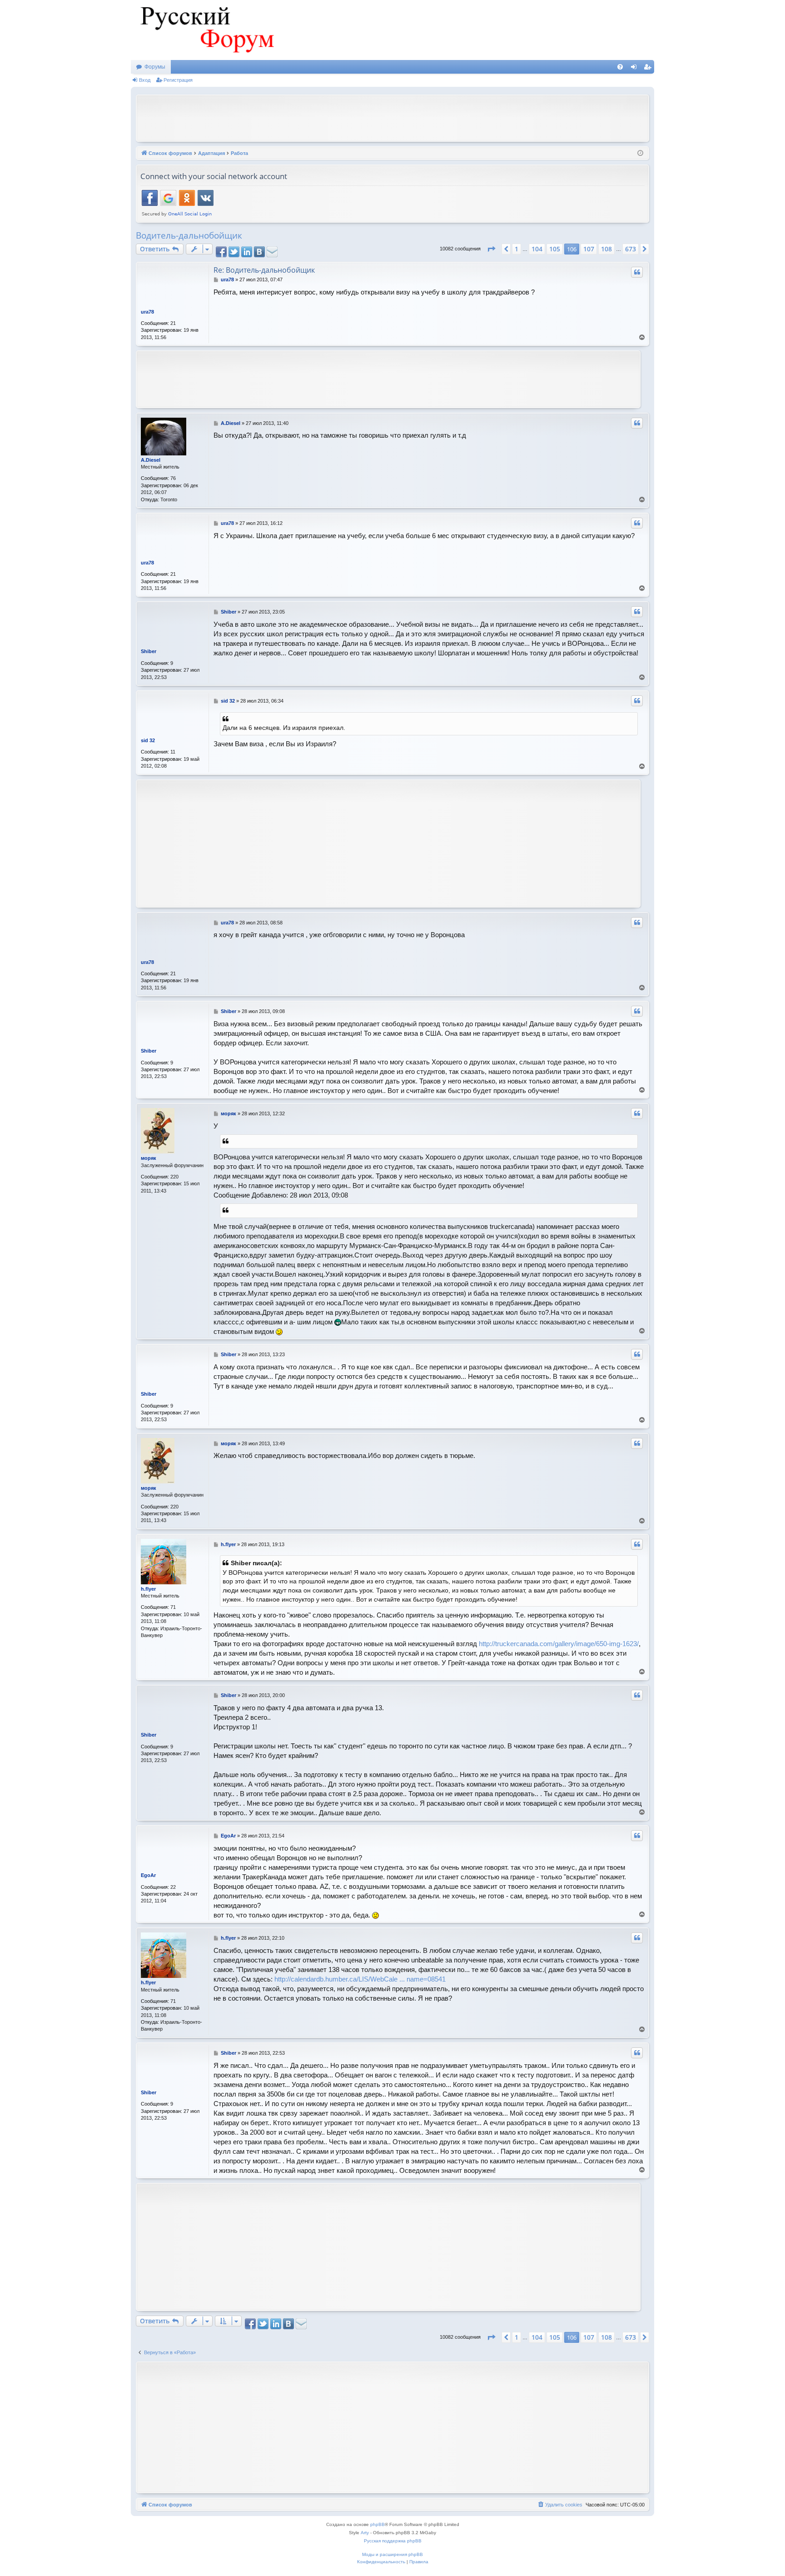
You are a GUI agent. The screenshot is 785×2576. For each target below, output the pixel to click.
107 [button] (589, 249)
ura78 (147, 312)
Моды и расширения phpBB (392, 2554)
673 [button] (631, 249)
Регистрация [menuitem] (649, 69)
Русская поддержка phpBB (393, 2541)
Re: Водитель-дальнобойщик (264, 270)
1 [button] (517, 249)
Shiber (149, 651)
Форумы (155, 67)
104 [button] (537, 249)
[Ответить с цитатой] (637, 272)
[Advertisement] (392, 117)
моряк (149, 1158)
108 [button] (606, 249)
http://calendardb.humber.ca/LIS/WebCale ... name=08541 (360, 1979)
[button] (491, 249)
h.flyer (148, 1589)
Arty (365, 2533)
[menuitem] (620, 67)
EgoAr (148, 1875)
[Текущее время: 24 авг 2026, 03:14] (640, 153)
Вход (145, 80)
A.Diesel (151, 460)
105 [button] (555, 249)
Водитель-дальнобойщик (189, 235)
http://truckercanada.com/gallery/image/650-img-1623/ (559, 1644)
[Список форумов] (206, 30)
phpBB (378, 2524)
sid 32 (148, 740)
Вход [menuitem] (636, 69)
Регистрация (178, 80)
